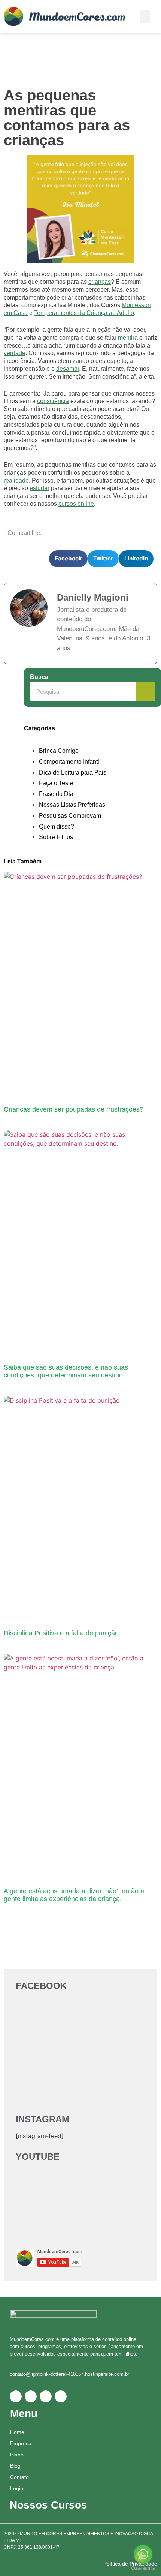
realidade (16, 480)
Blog (15, 2466)
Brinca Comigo (59, 751)
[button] (145, 17)
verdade (15, 353)
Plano (17, 2455)
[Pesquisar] (146, 691)
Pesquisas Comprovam (70, 816)
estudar (40, 488)
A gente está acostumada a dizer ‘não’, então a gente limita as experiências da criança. (74, 1895)
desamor (68, 369)
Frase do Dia (56, 794)
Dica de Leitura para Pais (73, 773)
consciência (53, 401)
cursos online (76, 504)
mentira (128, 338)
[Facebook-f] (31, 2396)
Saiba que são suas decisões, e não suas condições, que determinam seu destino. (66, 1371)
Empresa (21, 2443)
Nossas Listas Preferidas (72, 805)
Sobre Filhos (56, 837)
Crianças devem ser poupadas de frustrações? (74, 1109)
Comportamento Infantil (70, 762)
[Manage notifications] (141, 2557)
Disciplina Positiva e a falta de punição (61, 1633)
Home (17, 2432)
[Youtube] (61, 2396)
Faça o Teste (56, 783)
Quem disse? (57, 826)
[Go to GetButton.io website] (143, 2569)
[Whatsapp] (16, 2396)
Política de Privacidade (130, 2564)
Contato (19, 2477)
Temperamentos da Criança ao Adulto (84, 313)
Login (17, 2488)
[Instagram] (46, 2396)
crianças (100, 282)
